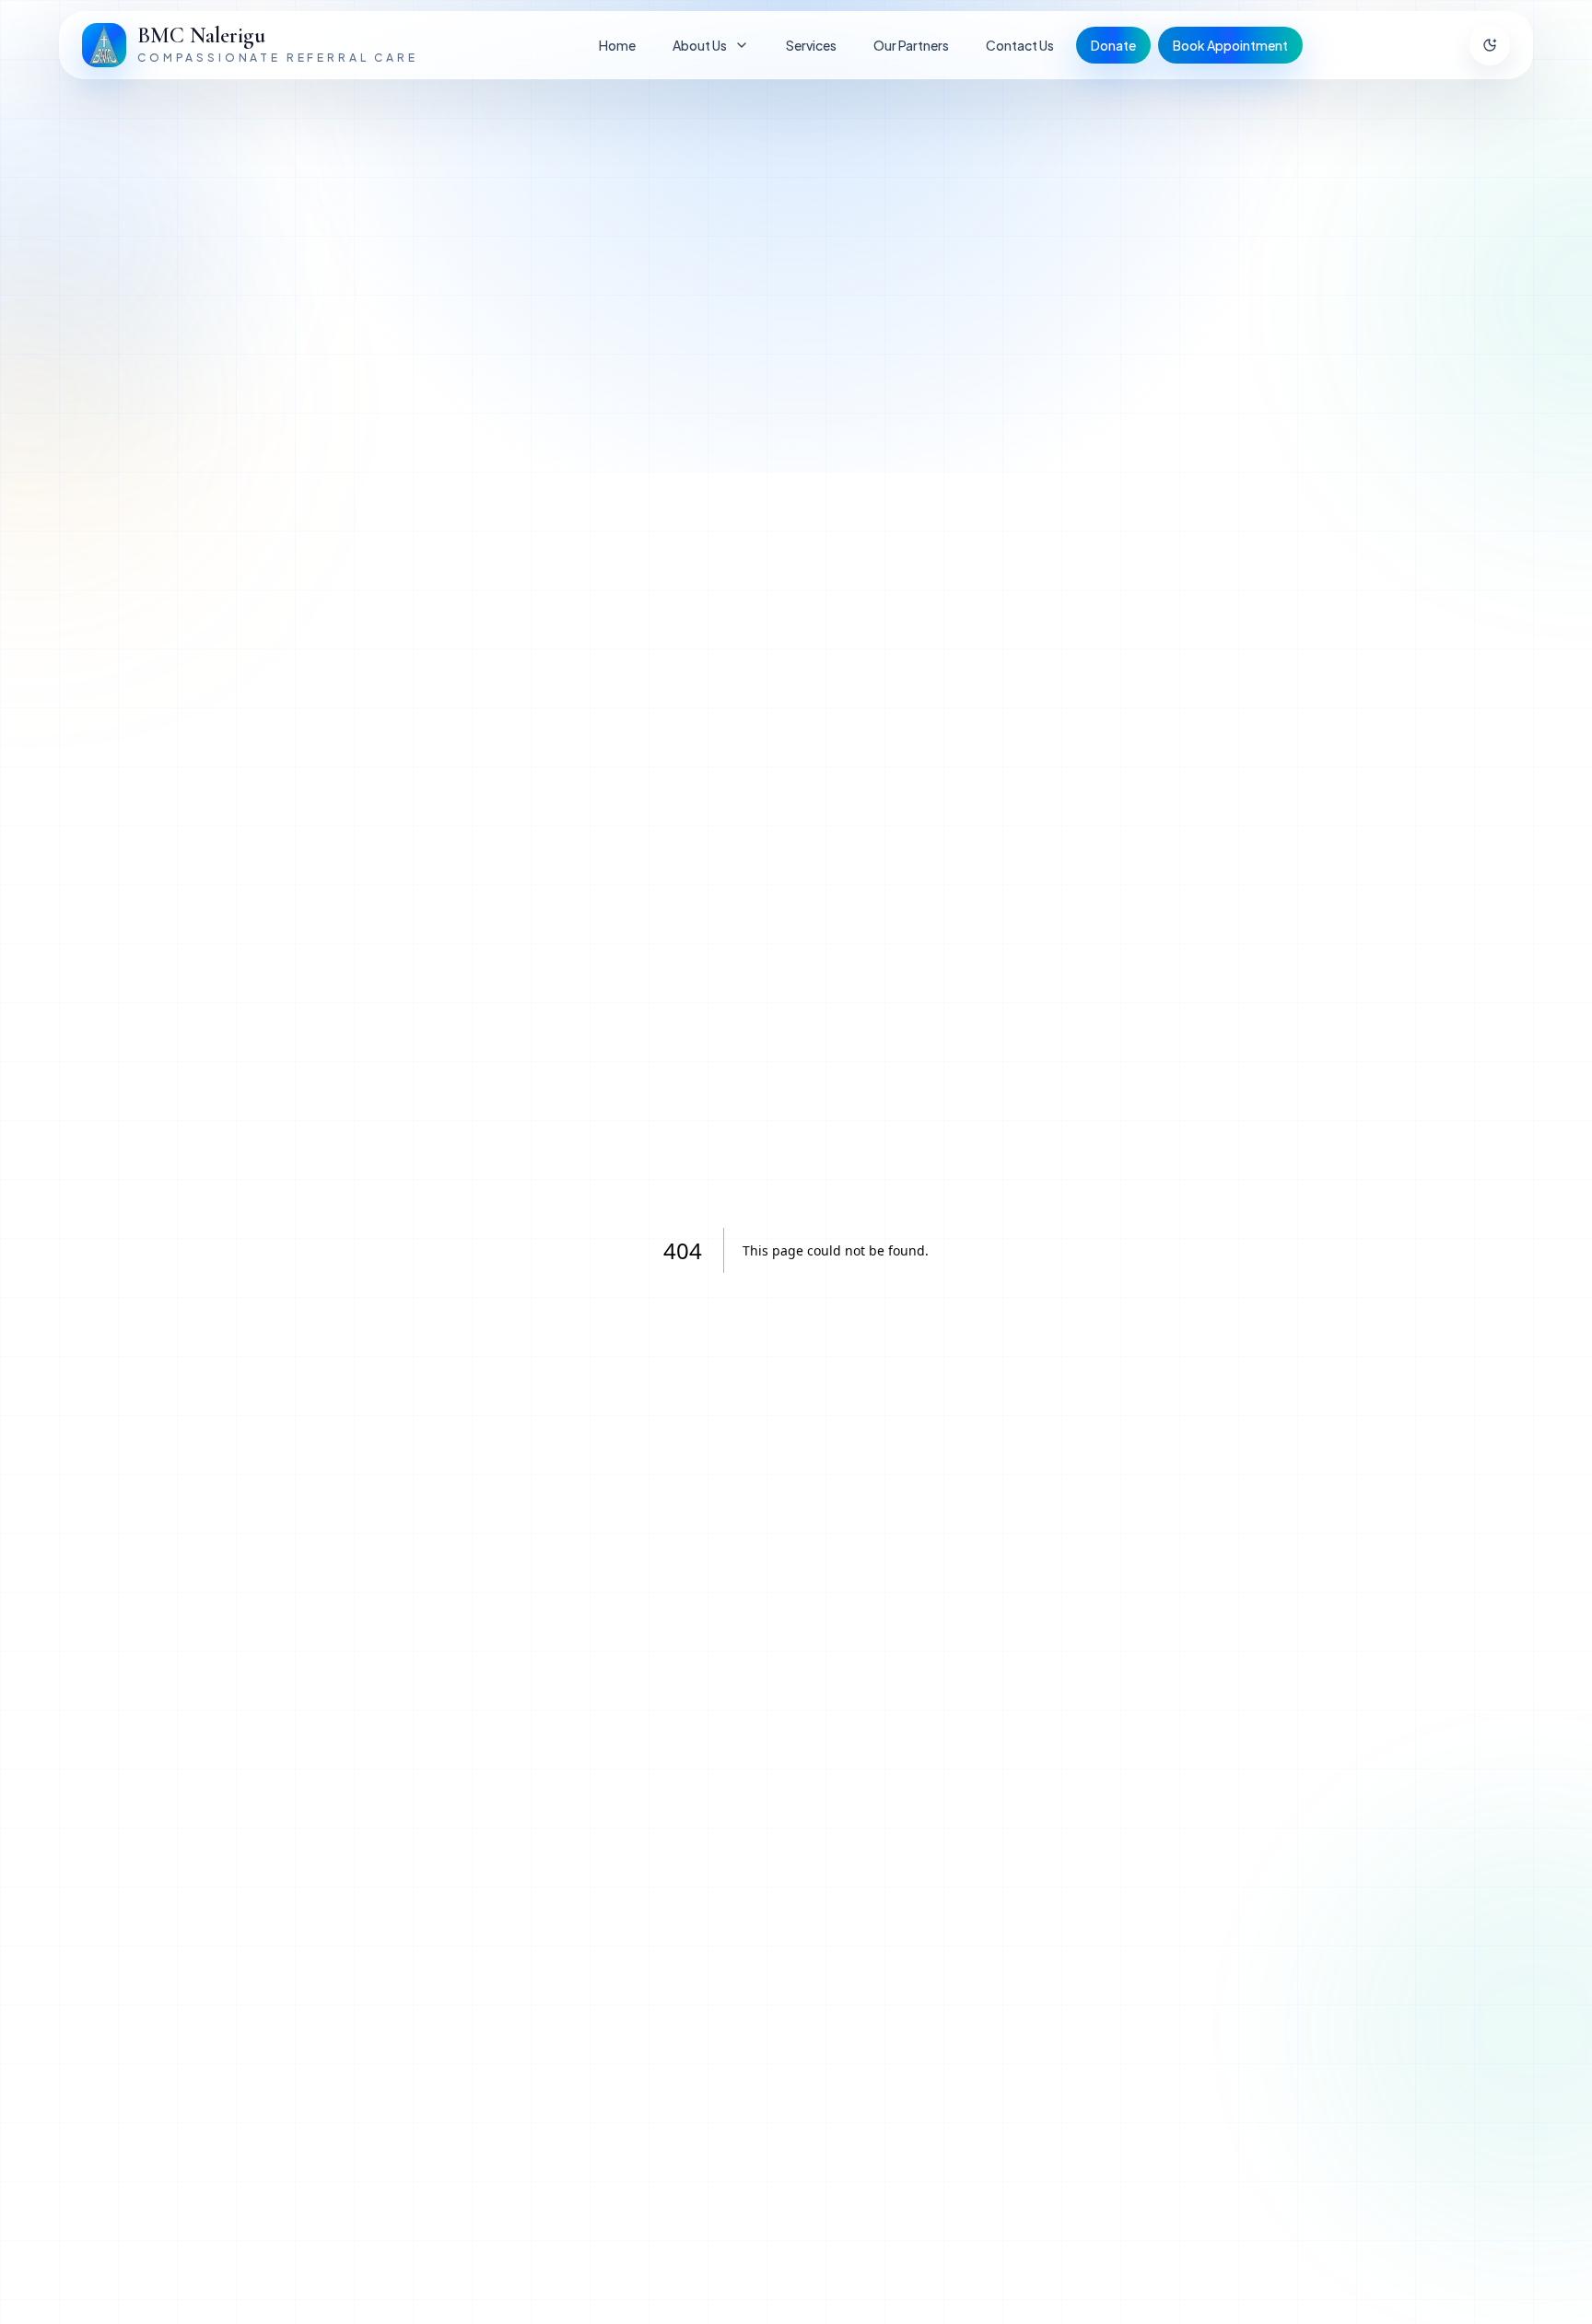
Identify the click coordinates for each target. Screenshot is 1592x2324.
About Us (700, 45)
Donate (1113, 45)
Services (811, 45)
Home (617, 45)
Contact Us (1020, 45)
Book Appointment (1230, 45)
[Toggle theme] (1490, 45)
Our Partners (911, 45)
